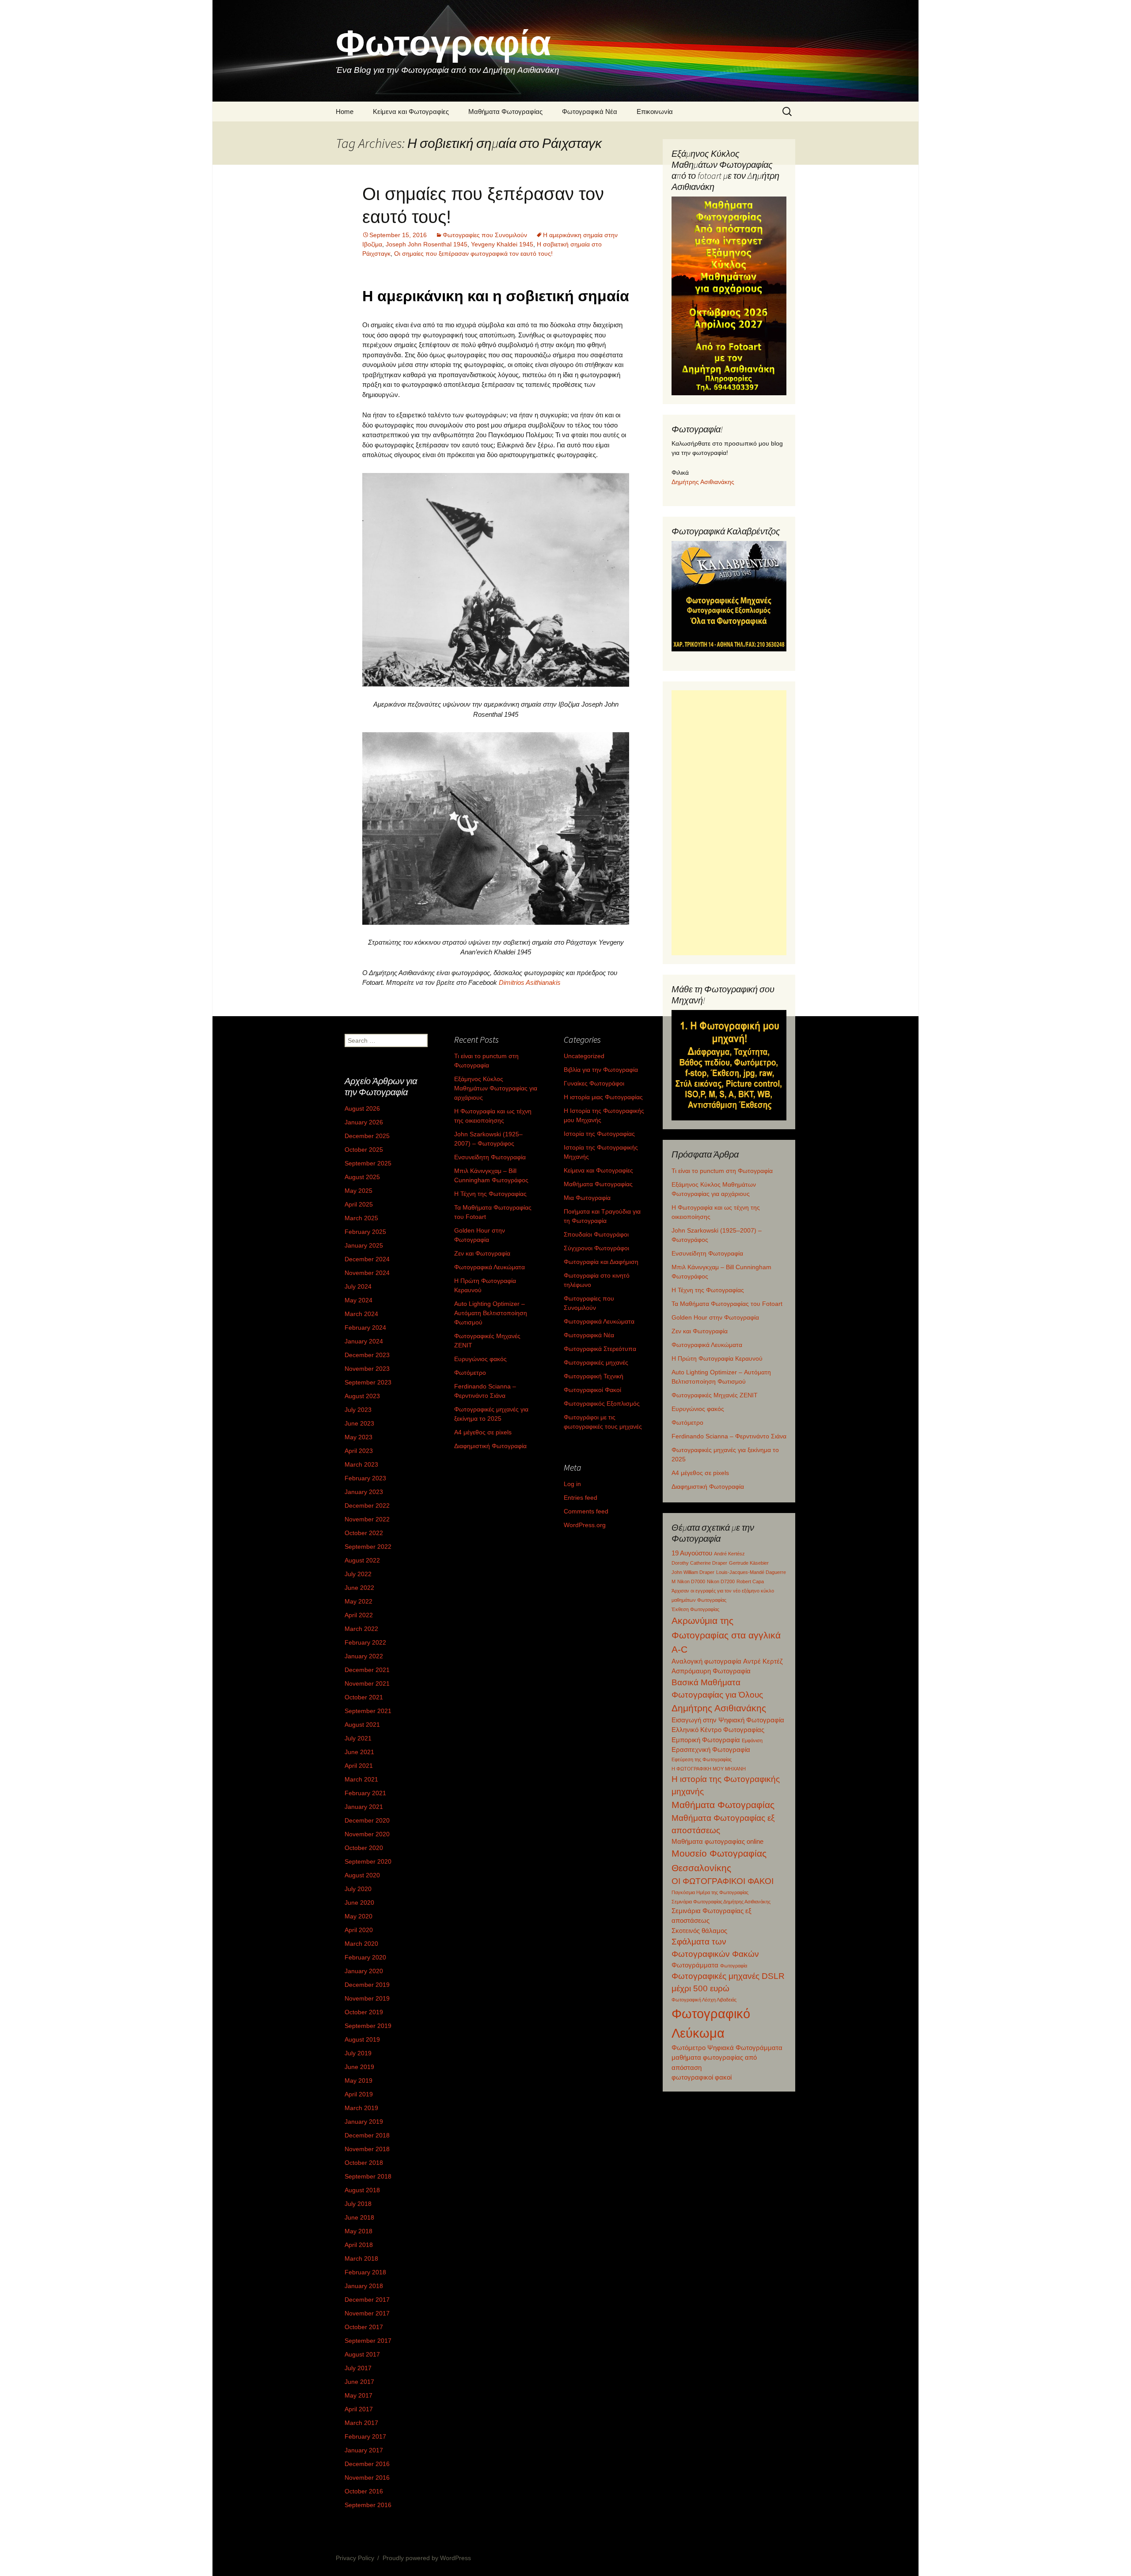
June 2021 (359, 1752)
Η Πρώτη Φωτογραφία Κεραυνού (717, 1358)
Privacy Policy (355, 2558)
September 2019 (368, 2026)
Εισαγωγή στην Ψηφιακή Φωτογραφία (728, 1720)
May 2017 (359, 2395)
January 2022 (364, 1656)
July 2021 (358, 1738)
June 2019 (359, 2067)
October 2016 (364, 2491)
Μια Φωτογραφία (587, 1198)
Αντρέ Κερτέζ (763, 1661)
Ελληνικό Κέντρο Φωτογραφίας (718, 1730)
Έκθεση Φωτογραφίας (695, 1609)
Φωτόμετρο (687, 1422)
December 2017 (367, 2300)
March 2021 (361, 1779)
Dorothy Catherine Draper (699, 1563)
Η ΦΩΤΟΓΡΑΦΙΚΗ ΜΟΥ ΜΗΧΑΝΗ (709, 1769)
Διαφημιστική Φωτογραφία (708, 1487)
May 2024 (359, 1300)
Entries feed (581, 1498)
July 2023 (358, 1410)
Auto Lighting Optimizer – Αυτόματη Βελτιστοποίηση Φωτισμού (491, 1313)
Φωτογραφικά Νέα (590, 112)
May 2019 (359, 2080)
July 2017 (358, 2368)
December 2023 (367, 1355)
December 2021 (367, 1670)
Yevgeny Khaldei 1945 (502, 244)
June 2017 (359, 2382)
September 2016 (368, 2505)
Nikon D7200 (721, 1581)
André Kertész (729, 1554)
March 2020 (361, 1944)
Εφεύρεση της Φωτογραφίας (702, 1759)
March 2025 (361, 1218)
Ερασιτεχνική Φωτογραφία (711, 1749)
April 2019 (359, 2094)
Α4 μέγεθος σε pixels (700, 1473)
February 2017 (365, 2436)
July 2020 (358, 1889)
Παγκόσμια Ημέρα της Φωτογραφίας (710, 1892)
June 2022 (359, 1588)
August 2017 (362, 2354)
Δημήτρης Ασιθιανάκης (703, 482)
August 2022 (362, 1560)
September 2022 (368, 1547)
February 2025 (365, 1232)
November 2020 (367, 1834)
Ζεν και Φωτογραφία (700, 1331)
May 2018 (359, 2231)
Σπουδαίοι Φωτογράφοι (596, 1234)
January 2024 (364, 1341)
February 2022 (365, 1642)
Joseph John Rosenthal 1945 (427, 244)
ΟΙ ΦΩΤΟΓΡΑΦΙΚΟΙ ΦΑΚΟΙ (723, 1881)
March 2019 (361, 2108)
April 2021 (359, 1766)
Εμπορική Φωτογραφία (706, 1740)
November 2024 (367, 1273)
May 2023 (359, 1437)
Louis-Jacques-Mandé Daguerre (751, 1572)
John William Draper (693, 1572)
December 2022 (367, 1506)
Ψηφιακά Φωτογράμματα (745, 2048)
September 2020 (368, 1861)
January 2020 (364, 1971)
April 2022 (359, 1615)
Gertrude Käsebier (749, 1563)
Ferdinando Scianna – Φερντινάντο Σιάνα (729, 1436)
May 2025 (359, 1191)
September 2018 (368, 2176)
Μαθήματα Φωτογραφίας (505, 112)
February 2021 (365, 1793)
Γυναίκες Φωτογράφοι (594, 1083)
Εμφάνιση (752, 1740)
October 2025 (364, 1150)
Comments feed (586, 1511)
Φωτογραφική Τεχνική (594, 1376)
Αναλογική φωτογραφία (706, 1661)
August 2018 (362, 2190)
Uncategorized (584, 1056)
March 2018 (361, 2258)
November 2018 (367, 2149)
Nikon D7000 (691, 1581)
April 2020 (359, 1930)
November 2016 (367, 2478)
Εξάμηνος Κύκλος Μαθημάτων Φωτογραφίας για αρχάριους (496, 1088)
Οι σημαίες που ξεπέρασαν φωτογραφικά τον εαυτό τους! (473, 253)
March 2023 (361, 1464)
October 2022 (364, 1533)
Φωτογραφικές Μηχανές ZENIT (715, 1395)
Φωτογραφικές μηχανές (596, 1362)
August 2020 (362, 1875)
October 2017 (364, 2327)
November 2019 (367, 1998)
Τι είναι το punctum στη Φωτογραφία (722, 1171)
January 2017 (364, 2450)
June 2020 (359, 1903)
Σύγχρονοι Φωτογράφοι (596, 1248)
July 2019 (358, 2053)
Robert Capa (750, 1581)
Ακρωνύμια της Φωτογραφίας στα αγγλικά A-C (726, 1635)
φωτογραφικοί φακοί (702, 2077)
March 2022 (361, 1629)
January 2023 (364, 1492)
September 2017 (368, 2341)
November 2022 (367, 1519)
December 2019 (367, 1985)
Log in (572, 1484)
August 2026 (362, 1108)
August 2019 (362, 2039)
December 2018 (367, 2135)
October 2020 (364, 1848)
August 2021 (362, 1725)
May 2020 (359, 1916)
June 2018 (359, 2217)
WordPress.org (585, 1525)
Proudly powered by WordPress (427, 2558)
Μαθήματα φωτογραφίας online (717, 1841)
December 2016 (367, 2464)
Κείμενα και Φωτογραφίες (411, 112)
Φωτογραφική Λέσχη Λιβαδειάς (704, 2000)
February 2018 (365, 2272)
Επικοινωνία (655, 112)
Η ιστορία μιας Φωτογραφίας (603, 1097)
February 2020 (365, 1957)
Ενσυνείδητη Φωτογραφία (707, 1253)
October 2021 (364, 1697)
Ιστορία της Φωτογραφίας (599, 1134)
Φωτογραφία (734, 1966)
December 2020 (367, 1820)
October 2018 (364, 2163)
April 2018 (359, 2245)
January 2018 (364, 2286)
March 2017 (361, 2423)
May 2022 (359, 1601)
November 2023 (367, 1369)
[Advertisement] (729, 823)
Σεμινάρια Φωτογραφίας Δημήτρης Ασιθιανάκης (721, 1902)
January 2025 (364, 1245)
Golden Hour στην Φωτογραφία (715, 1317)
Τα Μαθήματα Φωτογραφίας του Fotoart (727, 1304)
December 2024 (367, 1259)
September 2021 (368, 1711)
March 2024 (361, 1314)
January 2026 (364, 1122)
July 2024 (358, 1286)
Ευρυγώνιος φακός (698, 1409)
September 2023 (368, 1382)
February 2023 (365, 1478)
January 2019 (364, 2122)
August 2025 (362, 1177)
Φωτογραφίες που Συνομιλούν (485, 235)
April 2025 (359, 1204)
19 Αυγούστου (692, 1553)
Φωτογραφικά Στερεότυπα (600, 1349)
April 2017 (359, 2409)
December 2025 (367, 1136)
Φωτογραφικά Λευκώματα (707, 1345)
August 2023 (362, 1396)
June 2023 (359, 1423)
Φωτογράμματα (695, 1965)
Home (345, 112)
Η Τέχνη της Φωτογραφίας (708, 1290)
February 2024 (365, 1328)
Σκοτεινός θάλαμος (699, 1931)
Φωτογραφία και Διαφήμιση (601, 1262)
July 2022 (358, 1574)
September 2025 (368, 1163)
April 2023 (359, 1451)
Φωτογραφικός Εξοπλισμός (602, 1403)
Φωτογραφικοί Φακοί (592, 1390)
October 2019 (364, 2012)
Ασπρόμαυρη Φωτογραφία (711, 1671)
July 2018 (358, 2204)
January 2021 (364, 1807)
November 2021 (367, 1683)
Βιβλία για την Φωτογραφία (601, 1070)
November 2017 (367, 2313)
